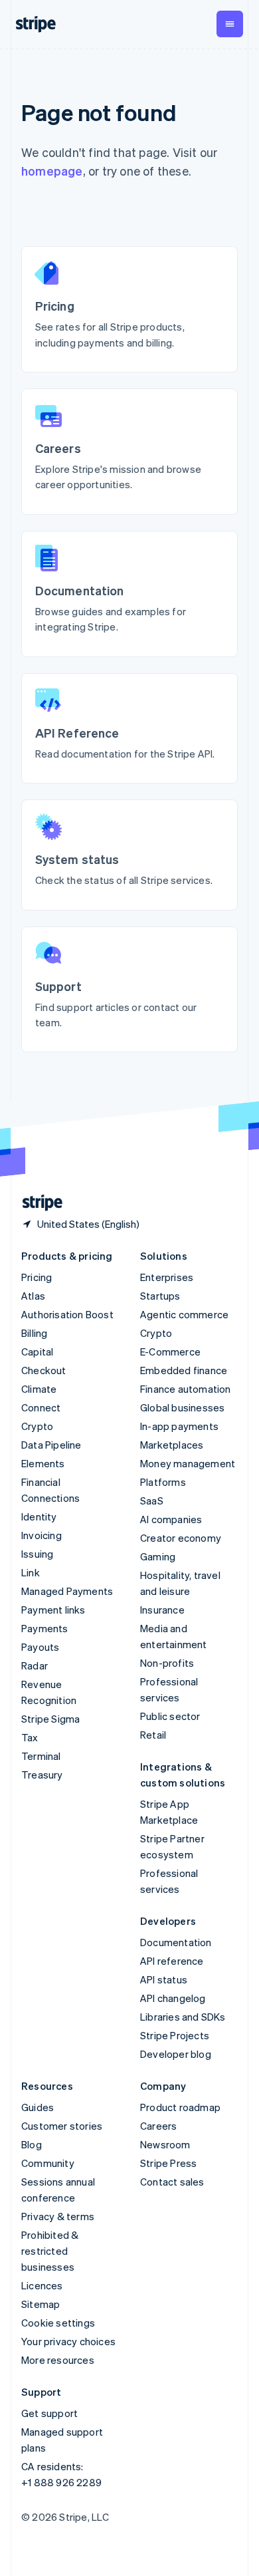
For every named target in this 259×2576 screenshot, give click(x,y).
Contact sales (172, 2182)
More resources (58, 2360)
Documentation (176, 1942)
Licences (42, 2285)
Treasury (42, 1775)
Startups (160, 1296)
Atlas (33, 1296)
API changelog (173, 1998)
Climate (39, 1389)
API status (164, 1979)
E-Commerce (170, 1352)
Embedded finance (184, 1370)
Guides (38, 2107)
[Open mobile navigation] (230, 24)
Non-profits (167, 1663)
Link (31, 1572)
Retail (153, 1735)
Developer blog (176, 2054)
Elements (43, 1463)
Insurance (162, 1610)
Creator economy (181, 1538)
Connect (41, 1407)
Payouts (40, 1647)
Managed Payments (67, 1591)
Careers (158, 2126)
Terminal (41, 1756)
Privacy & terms (58, 2216)
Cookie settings (58, 2323)
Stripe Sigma (50, 1719)
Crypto (37, 1426)
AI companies (171, 1519)
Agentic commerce (184, 1314)
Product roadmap (180, 2107)
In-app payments (179, 1426)
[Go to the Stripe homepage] (37, 1203)
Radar (35, 1665)
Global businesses (182, 1407)
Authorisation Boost (67, 1314)
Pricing (37, 1277)
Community (48, 2163)
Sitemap (41, 2304)
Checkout (44, 1370)
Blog (32, 2144)
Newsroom (165, 2144)
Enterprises (167, 1277)
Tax (30, 1737)
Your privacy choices (68, 2341)
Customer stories (62, 2126)
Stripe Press (168, 2163)
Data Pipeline (51, 1445)
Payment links (53, 1610)
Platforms (163, 1482)
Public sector (170, 1716)
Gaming (158, 1556)
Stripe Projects (175, 2035)
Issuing (37, 1554)
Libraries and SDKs (183, 2017)
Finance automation (186, 1389)
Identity (39, 1516)
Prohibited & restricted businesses (50, 2251)
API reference (172, 1961)
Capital (37, 1352)
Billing (34, 1333)
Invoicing (42, 1535)
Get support (49, 2413)
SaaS (152, 1501)
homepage (52, 171)
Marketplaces (172, 1445)
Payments (45, 1628)
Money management (188, 1463)
